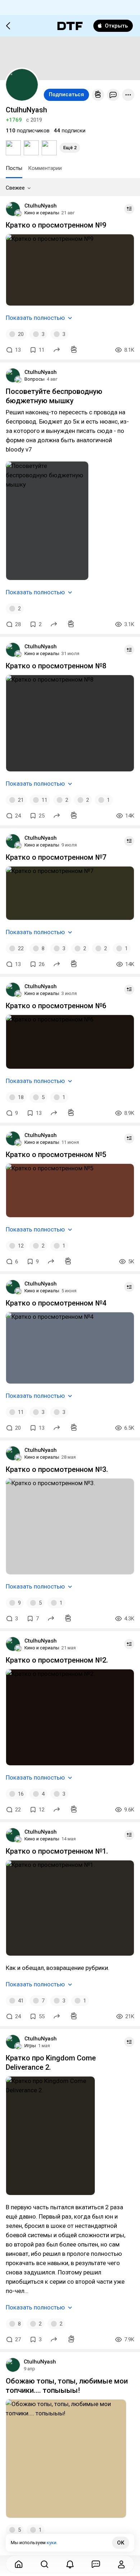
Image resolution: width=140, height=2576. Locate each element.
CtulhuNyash (41, 206)
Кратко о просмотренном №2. (57, 1660)
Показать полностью (35, 318)
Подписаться (66, 94)
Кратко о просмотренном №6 (56, 1006)
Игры (30, 2046)
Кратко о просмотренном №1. (57, 1851)
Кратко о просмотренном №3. (57, 1469)
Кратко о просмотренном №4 (56, 1303)
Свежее (15, 188)
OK (121, 2543)
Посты (14, 168)
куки (52, 2543)
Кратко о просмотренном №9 (56, 225)
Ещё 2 (70, 148)
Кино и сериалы (42, 213)
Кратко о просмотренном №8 (56, 666)
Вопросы (34, 379)
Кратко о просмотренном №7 (56, 857)
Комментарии (45, 168)
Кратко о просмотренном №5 (56, 1155)
